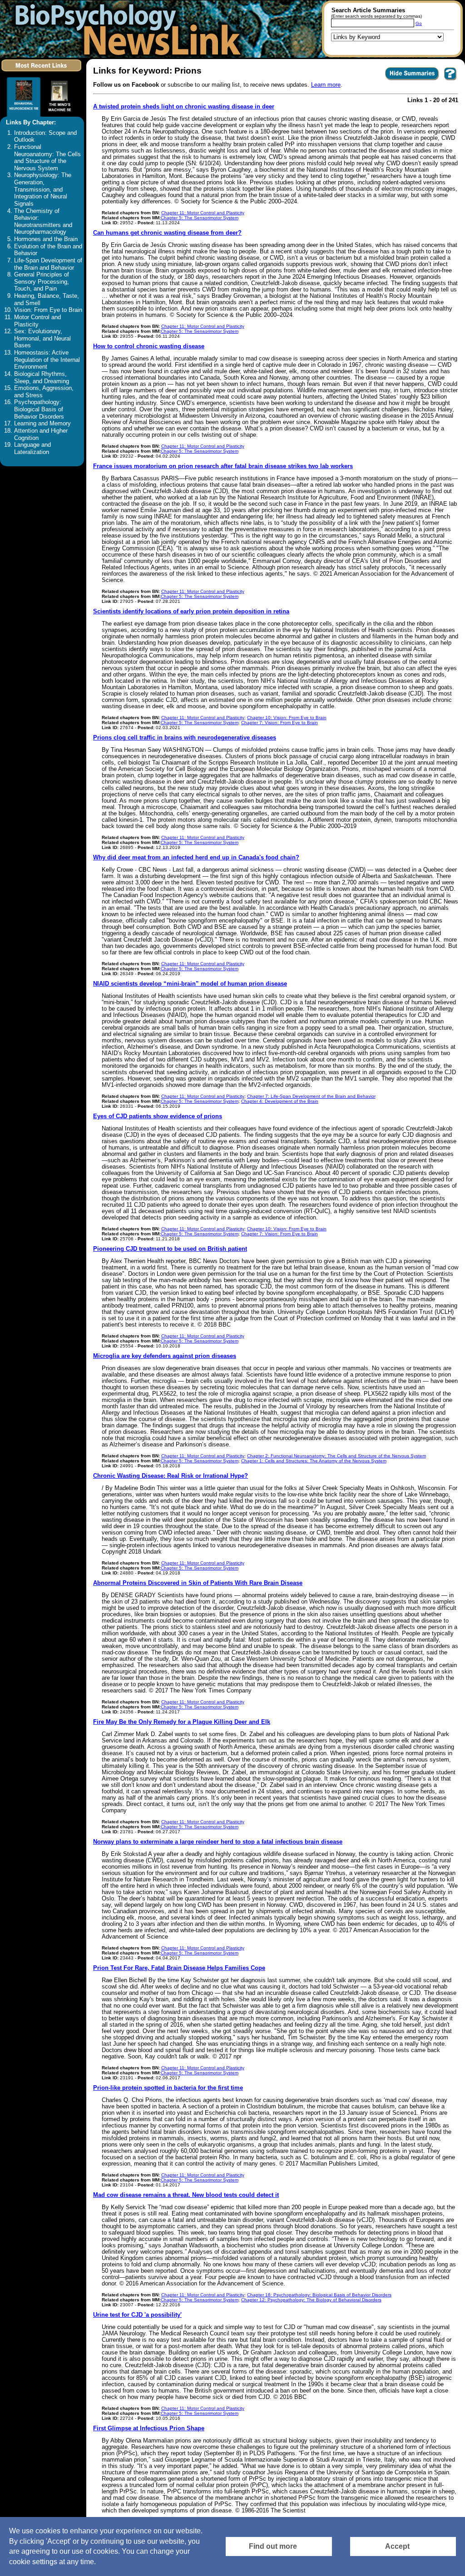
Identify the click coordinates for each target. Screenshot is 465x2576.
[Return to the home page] (125, 29)
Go (419, 23)
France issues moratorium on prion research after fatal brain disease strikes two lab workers (223, 466)
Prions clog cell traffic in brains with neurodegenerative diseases (185, 738)
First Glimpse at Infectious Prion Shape (149, 2428)
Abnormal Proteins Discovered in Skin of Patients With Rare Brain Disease (198, 1583)
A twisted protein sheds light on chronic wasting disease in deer (184, 107)
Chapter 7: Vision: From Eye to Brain (279, 723)
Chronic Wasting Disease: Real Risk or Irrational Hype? (171, 1476)
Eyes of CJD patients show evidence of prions (158, 1116)
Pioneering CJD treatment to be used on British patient (170, 1249)
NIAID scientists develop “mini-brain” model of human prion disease (190, 984)
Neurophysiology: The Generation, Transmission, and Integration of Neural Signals (43, 190)
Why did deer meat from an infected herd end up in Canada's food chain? (196, 858)
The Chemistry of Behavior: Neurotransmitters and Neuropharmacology (43, 222)
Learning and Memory (42, 424)
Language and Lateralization (32, 449)
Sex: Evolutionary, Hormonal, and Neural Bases (42, 338)
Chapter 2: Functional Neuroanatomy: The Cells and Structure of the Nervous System (336, 1456)
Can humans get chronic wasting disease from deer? (167, 233)
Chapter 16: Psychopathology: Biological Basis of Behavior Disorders (319, 2295)
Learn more (326, 85)
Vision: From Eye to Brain (48, 310)
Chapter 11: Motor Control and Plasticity (203, 213)
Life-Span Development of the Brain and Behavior (48, 264)
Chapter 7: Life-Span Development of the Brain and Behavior (311, 1096)
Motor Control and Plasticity (37, 321)
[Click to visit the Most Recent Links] (42, 73)
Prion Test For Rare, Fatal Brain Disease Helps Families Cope (179, 1968)
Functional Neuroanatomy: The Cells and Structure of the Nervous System (47, 158)
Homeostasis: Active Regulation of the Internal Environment (47, 360)
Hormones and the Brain (46, 239)
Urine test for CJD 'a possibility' (137, 2315)
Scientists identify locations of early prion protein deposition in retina (191, 612)
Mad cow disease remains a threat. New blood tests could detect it (186, 2195)
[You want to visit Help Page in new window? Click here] (450, 80)
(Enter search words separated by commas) (376, 16)
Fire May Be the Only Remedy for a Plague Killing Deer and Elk (182, 1722)
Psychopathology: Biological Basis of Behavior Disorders (39, 409)
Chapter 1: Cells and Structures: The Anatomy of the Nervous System (314, 1461)
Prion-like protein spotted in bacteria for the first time (168, 2088)
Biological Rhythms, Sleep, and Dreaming (42, 378)
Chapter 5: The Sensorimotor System (200, 218)
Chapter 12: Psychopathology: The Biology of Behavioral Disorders (311, 2300)
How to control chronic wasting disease (149, 346)
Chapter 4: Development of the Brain (280, 1101)
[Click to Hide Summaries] (412, 80)
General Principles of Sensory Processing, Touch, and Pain (42, 282)
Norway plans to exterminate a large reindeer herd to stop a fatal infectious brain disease (218, 1842)
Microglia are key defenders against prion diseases (165, 1356)
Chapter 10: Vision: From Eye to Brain (287, 718)
